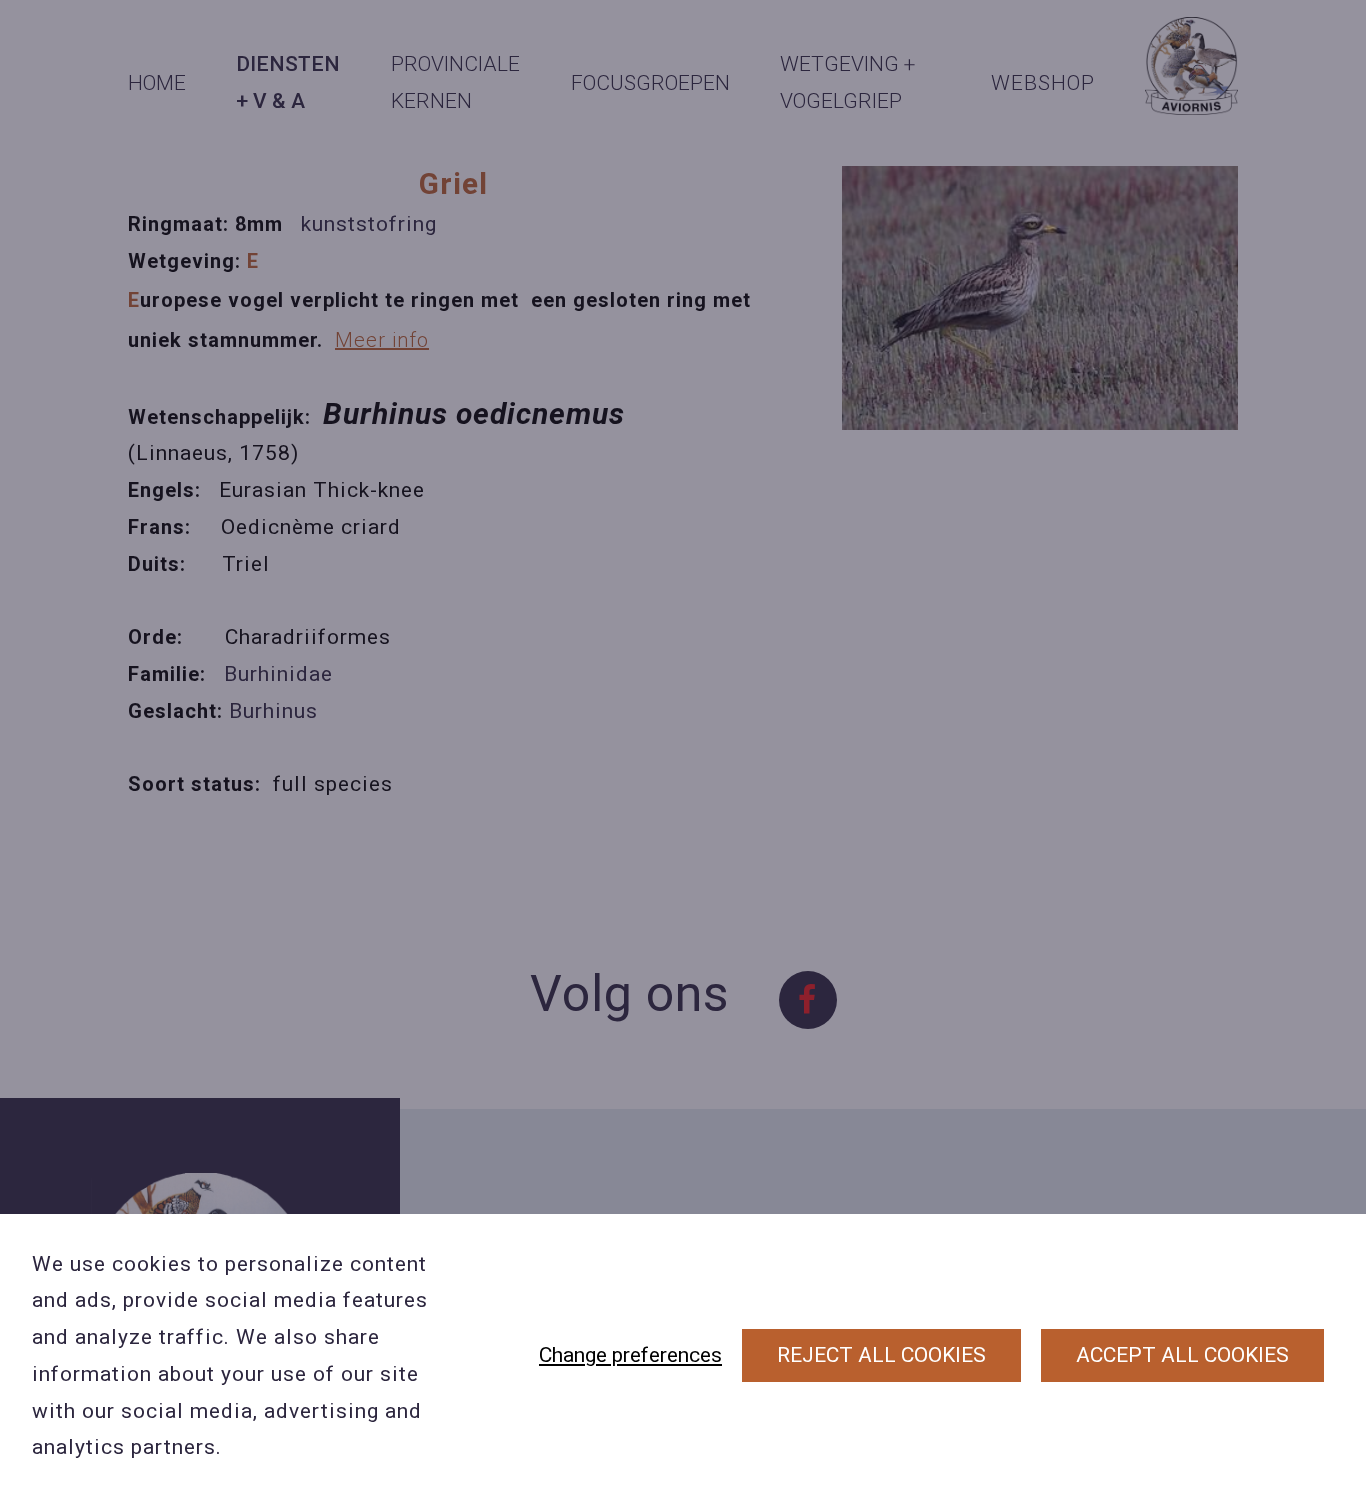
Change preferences (630, 1355)
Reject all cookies (881, 1355)
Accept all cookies (1182, 1355)
